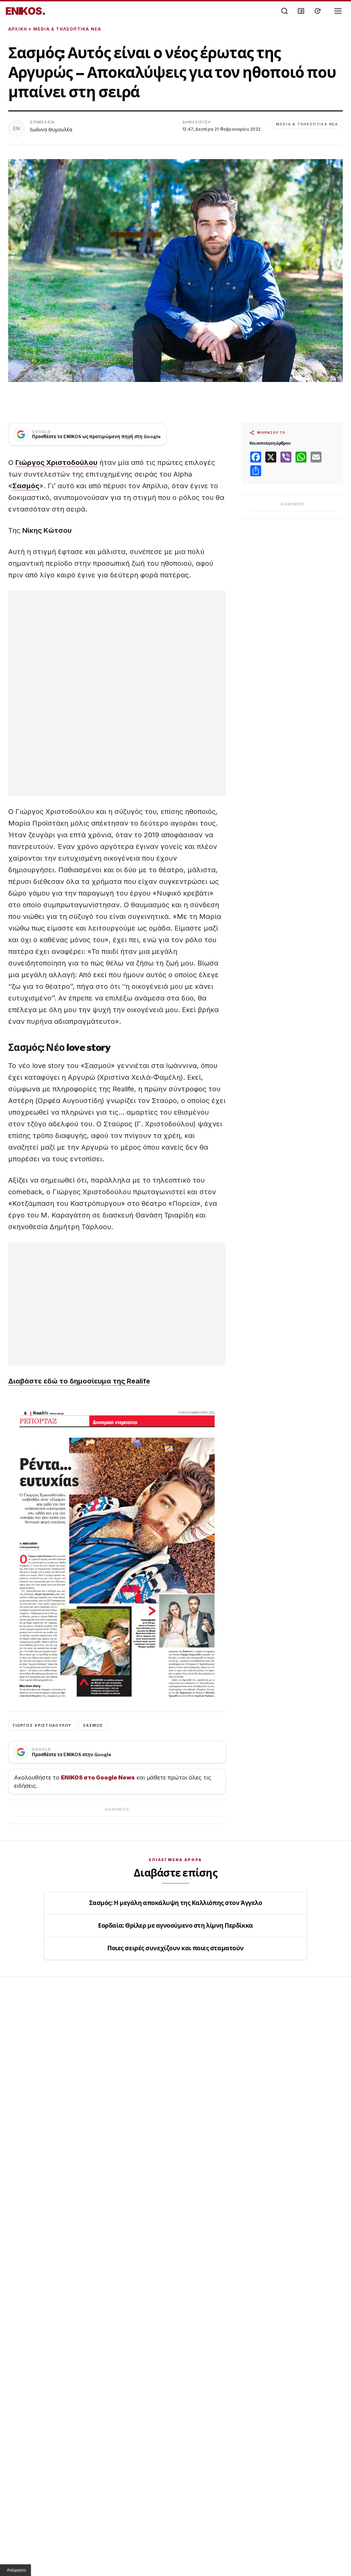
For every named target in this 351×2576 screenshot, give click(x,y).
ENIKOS (26, 11)
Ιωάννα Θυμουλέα (51, 129)
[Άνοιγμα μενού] (338, 11)
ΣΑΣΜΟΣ (93, 1725)
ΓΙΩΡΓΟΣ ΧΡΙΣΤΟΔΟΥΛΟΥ (42, 1725)
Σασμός (26, 486)
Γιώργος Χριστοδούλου (56, 463)
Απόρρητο (16, 2570)
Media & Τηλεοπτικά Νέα (67, 29)
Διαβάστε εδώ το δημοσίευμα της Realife (79, 1381)
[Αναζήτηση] (285, 11)
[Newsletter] (301, 11)
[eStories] (317, 11)
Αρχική (18, 29)
